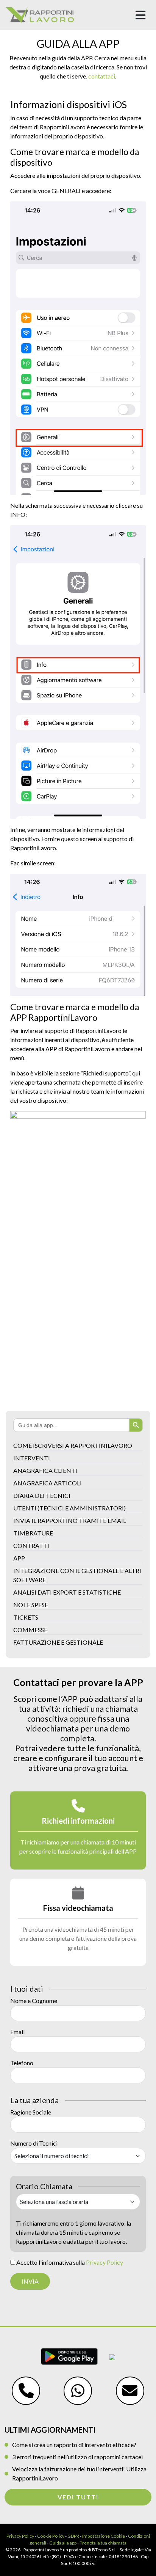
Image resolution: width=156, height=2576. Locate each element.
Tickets (26, 1617)
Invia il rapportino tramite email (70, 1520)
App (19, 1558)
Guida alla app (63, 2543)
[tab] (78, 1830)
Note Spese (31, 1605)
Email (17, 2032)
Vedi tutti (78, 2497)
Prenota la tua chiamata (103, 2543)
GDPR (73, 2536)
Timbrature (33, 1533)
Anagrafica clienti (45, 1470)
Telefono (22, 2063)
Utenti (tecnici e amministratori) (69, 1508)
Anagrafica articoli (48, 1483)
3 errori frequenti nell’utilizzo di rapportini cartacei (77, 2457)
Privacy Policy (105, 2262)
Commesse (30, 1630)
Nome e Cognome (34, 2001)
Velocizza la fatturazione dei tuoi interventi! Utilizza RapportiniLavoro (79, 2473)
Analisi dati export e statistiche (67, 1592)
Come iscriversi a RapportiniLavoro (73, 1445)
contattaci (102, 76)
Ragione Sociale (31, 2112)
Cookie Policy (51, 2536)
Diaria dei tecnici (42, 1495)
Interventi (32, 1458)
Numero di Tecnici (34, 2143)
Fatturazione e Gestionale (58, 1642)
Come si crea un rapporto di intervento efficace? (74, 2445)
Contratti (31, 1545)
